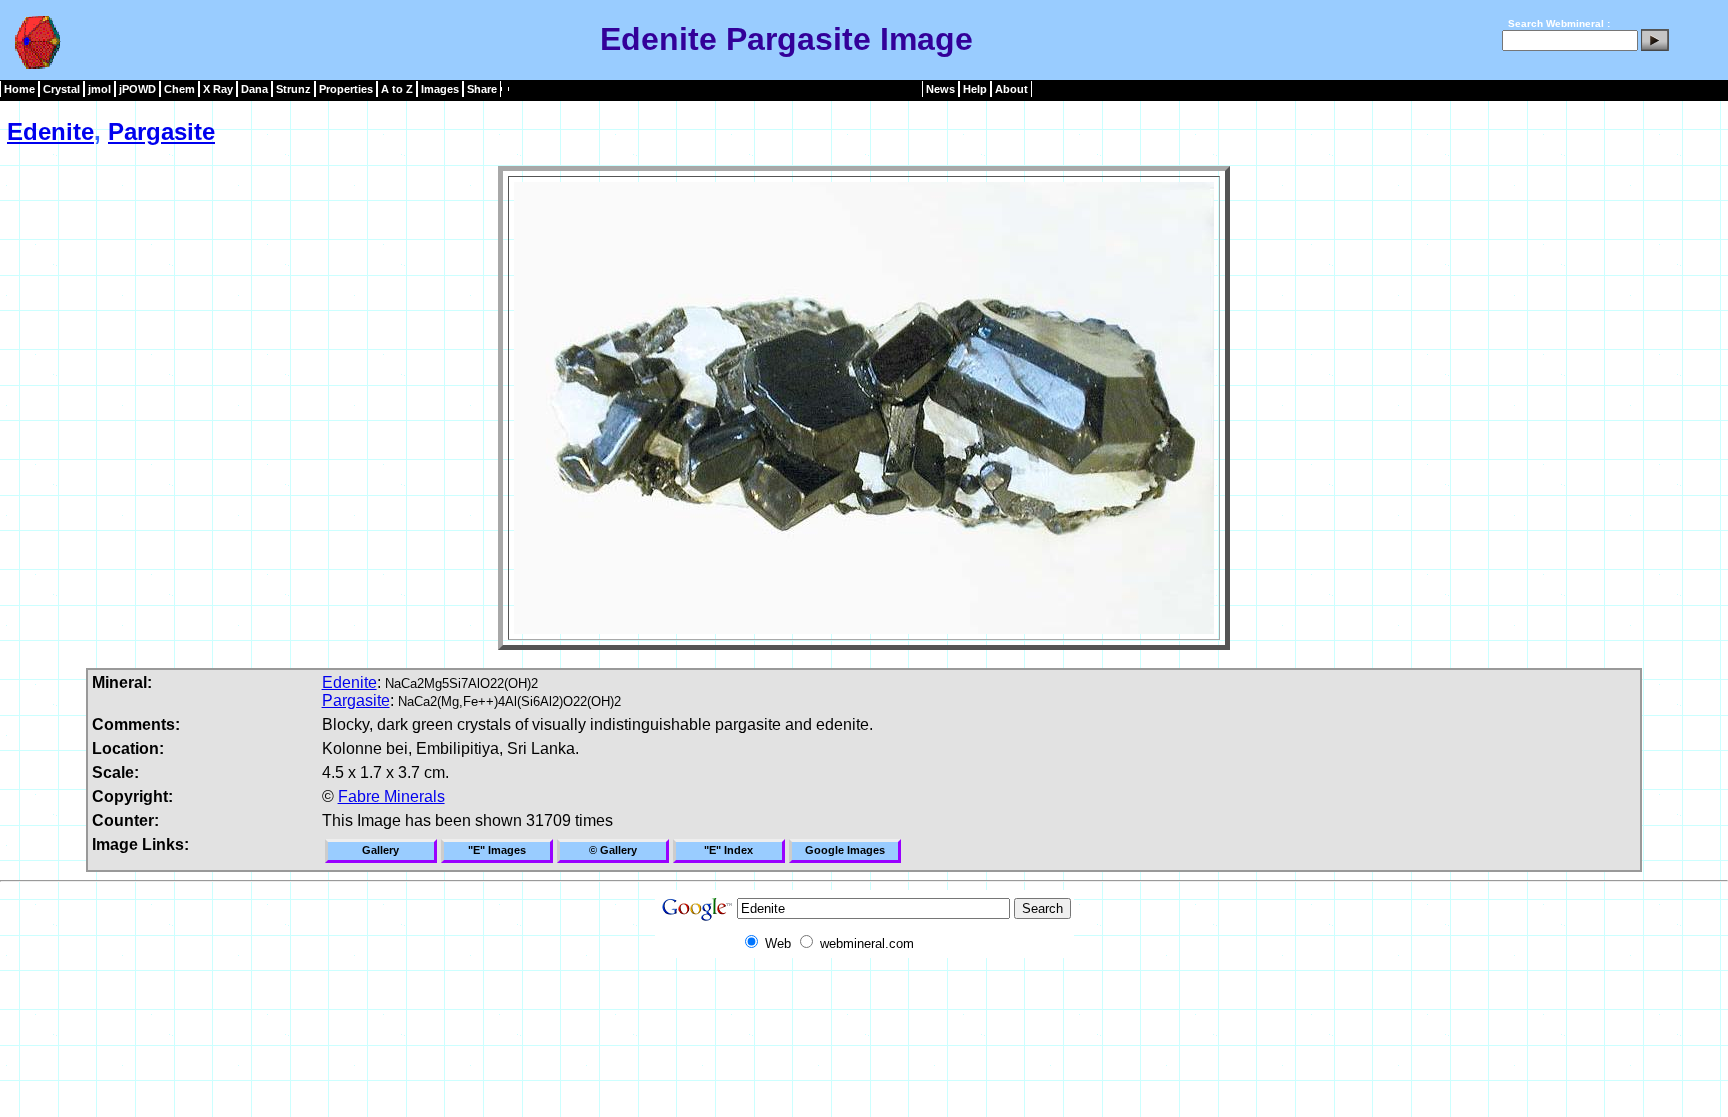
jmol (99, 89)
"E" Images (497, 850)
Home (19, 89)
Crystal (61, 89)
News (940, 89)
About (1011, 89)
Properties (346, 89)
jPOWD (137, 89)
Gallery (380, 850)
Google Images (845, 850)
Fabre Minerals (391, 796)
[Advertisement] (864, 1003)
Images (440, 89)
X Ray (218, 89)
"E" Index (728, 850)
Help (975, 89)
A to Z (397, 89)
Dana (254, 89)
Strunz (293, 89)
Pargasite (161, 131)
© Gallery (613, 850)
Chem (179, 89)
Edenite (50, 131)
